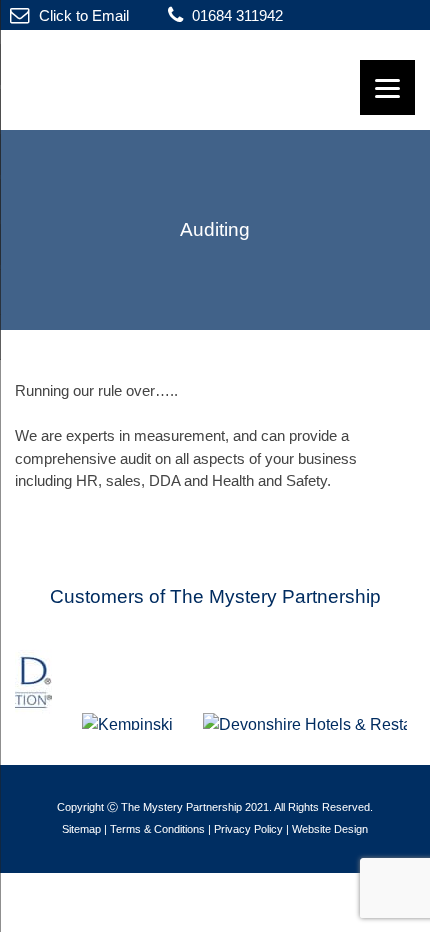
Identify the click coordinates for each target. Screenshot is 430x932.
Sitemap (81, 829)
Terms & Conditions (157, 829)
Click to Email (82, 15)
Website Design (330, 829)
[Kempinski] (134, 724)
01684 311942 (235, 15)
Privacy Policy (248, 829)
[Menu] (387, 87)
